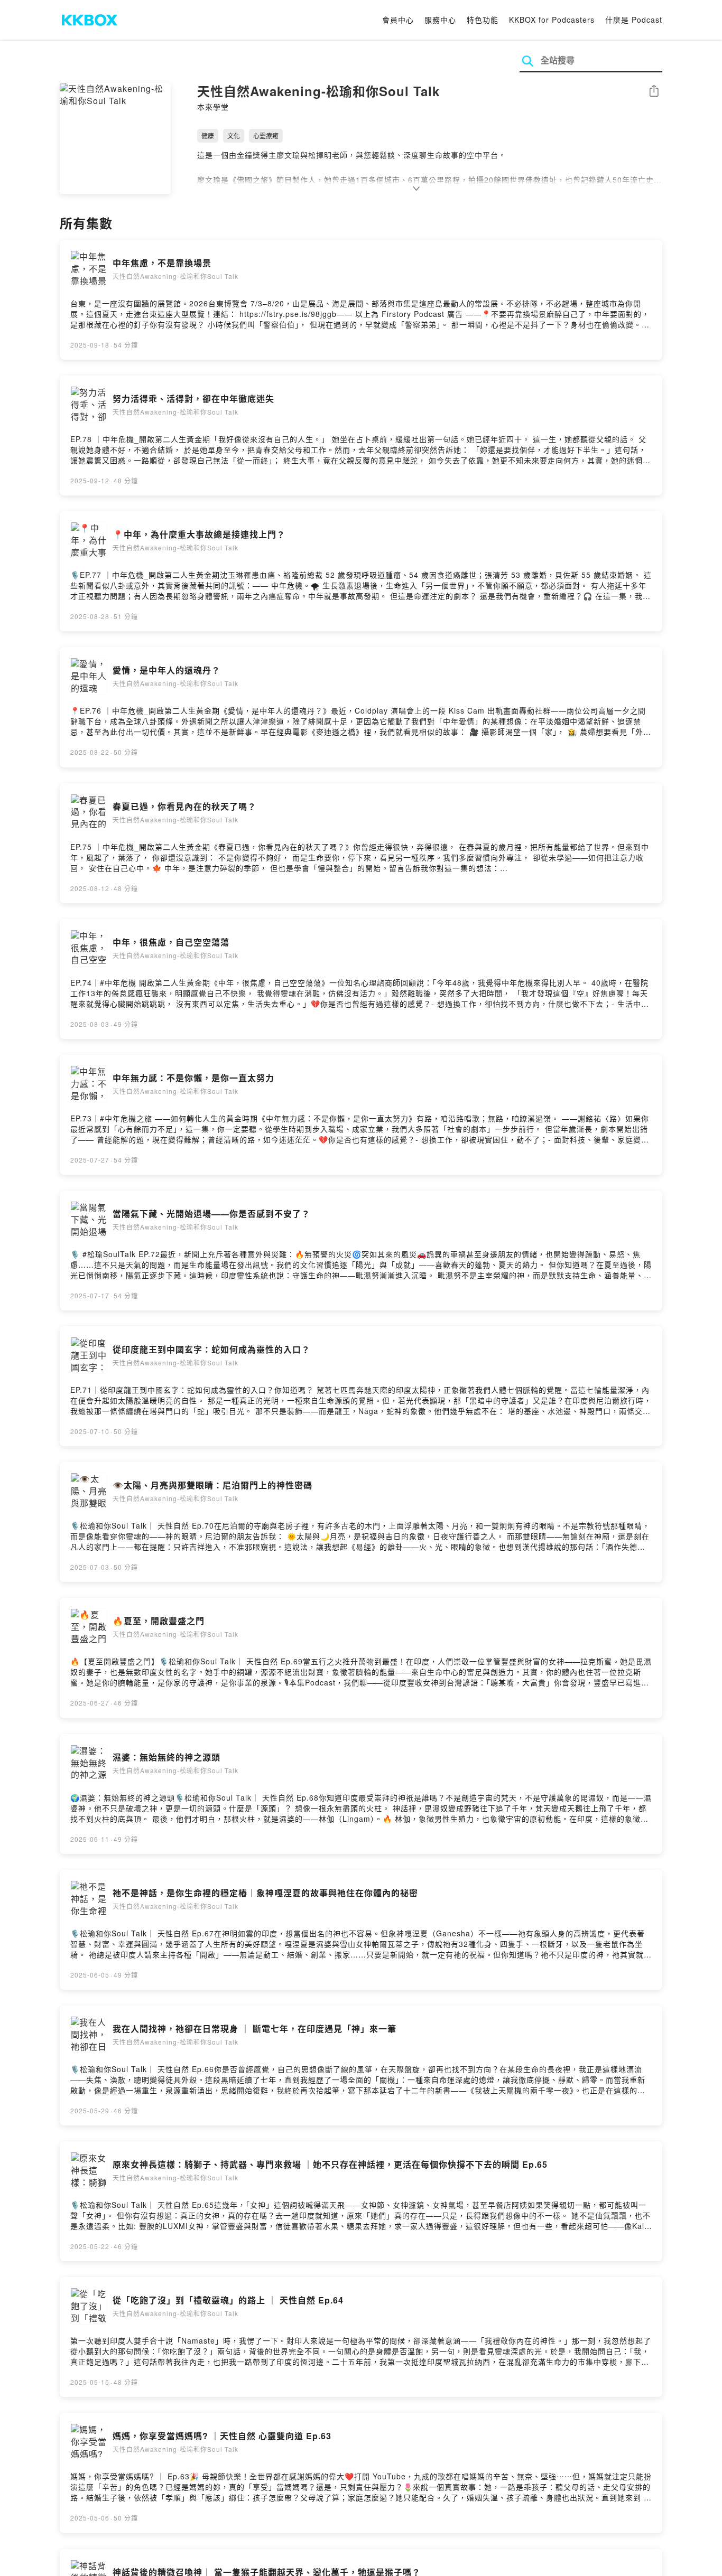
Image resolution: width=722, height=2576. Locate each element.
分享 (654, 92)
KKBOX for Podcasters (552, 20)
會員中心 (398, 20)
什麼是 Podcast (634, 20)
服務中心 (440, 20)
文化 (234, 135)
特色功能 (483, 20)
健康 (208, 135)
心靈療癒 (266, 135)
